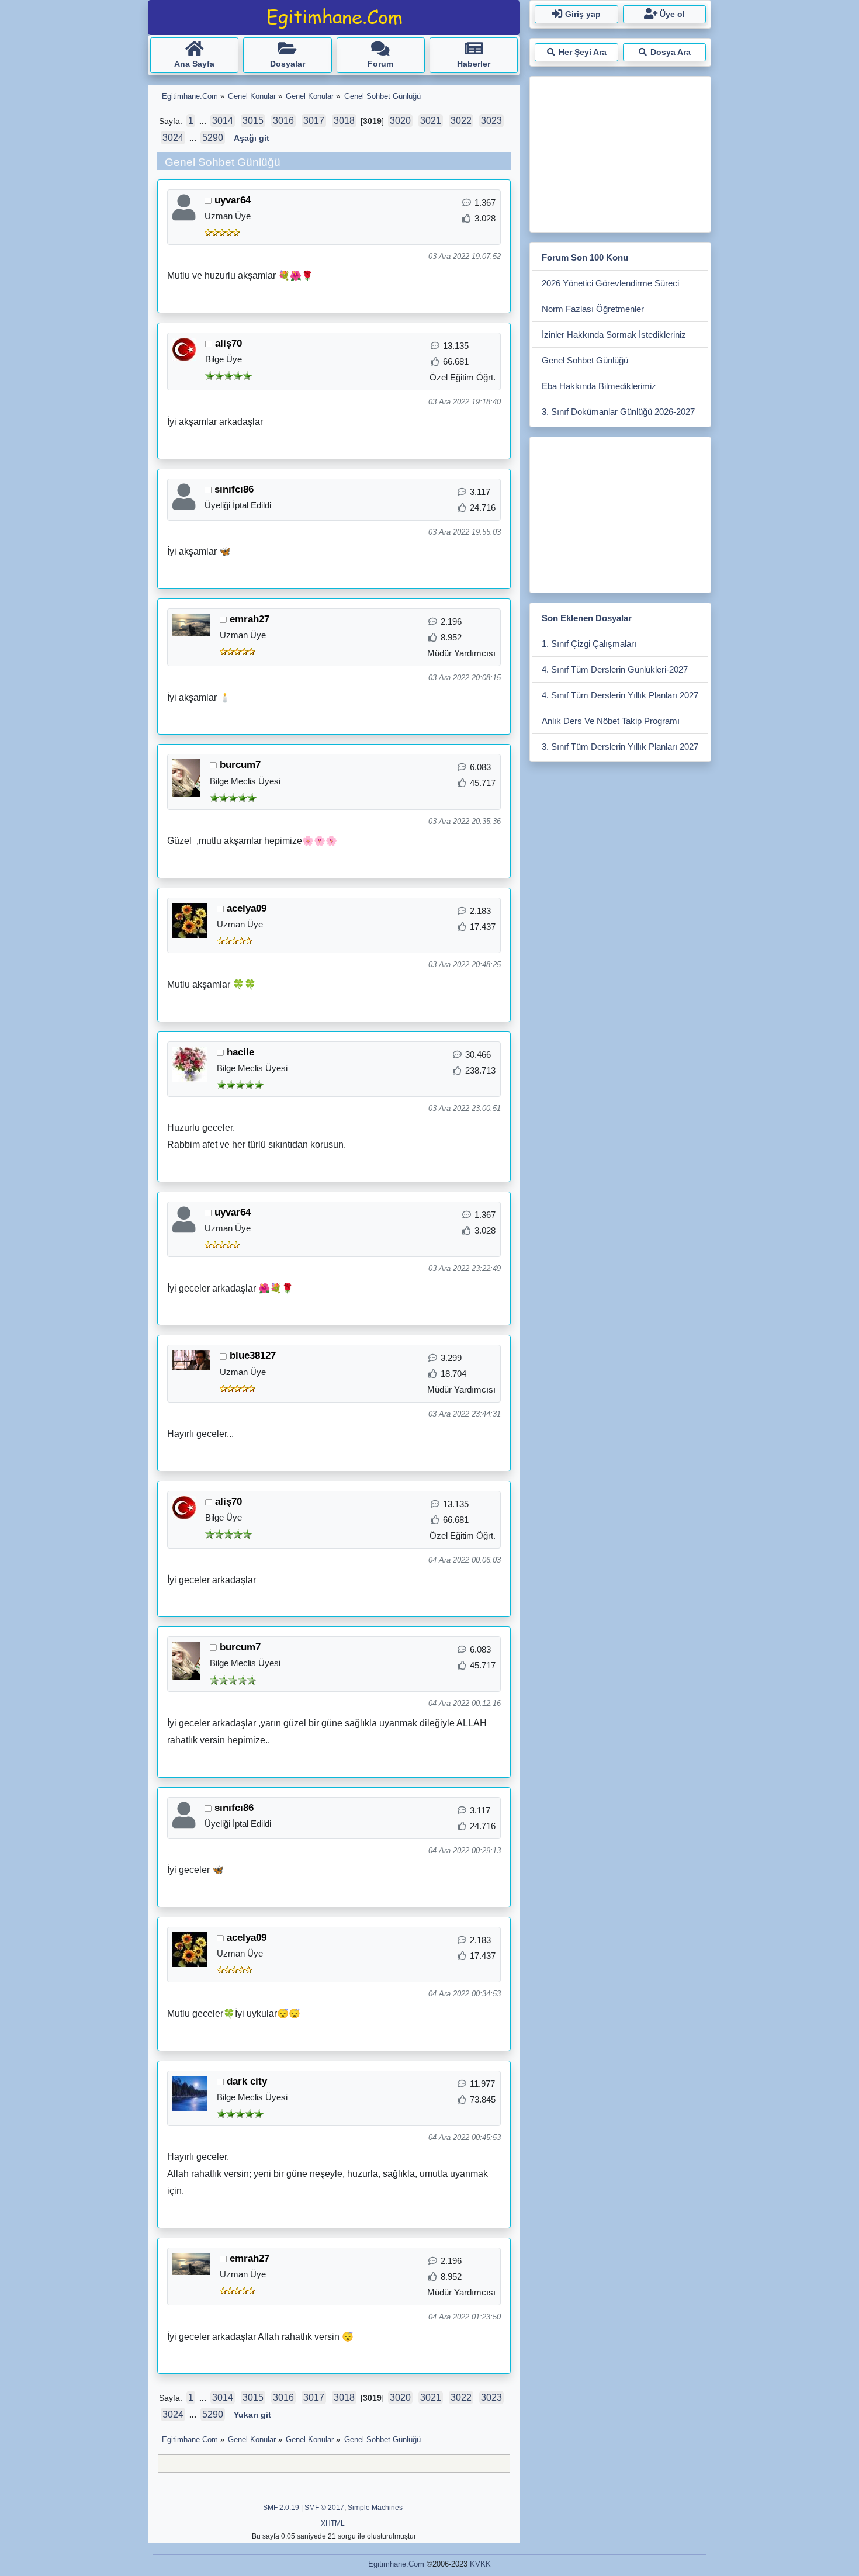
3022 (461, 121)
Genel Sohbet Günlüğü (585, 360)
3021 (431, 121)
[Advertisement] (620, 152)
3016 (283, 121)
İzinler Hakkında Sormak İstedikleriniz (614, 335)
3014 (223, 121)
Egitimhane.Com (396, 2564)
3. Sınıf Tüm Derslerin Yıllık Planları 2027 (620, 747)
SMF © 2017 (324, 2508)
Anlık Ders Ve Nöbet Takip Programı (611, 721)
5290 (213, 138)
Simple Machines (375, 2508)
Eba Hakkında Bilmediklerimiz (599, 386)
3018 (344, 121)
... (204, 121)
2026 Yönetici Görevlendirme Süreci (610, 283)
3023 (491, 121)
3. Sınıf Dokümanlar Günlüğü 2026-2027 (618, 412)
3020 (400, 121)
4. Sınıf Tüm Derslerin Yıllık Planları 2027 (620, 695)
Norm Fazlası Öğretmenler (593, 309)
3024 (173, 138)
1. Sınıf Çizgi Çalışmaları (589, 644)
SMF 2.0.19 (281, 2508)
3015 (253, 121)
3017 (314, 121)
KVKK (480, 2564)
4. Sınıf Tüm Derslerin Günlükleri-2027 (615, 669)
